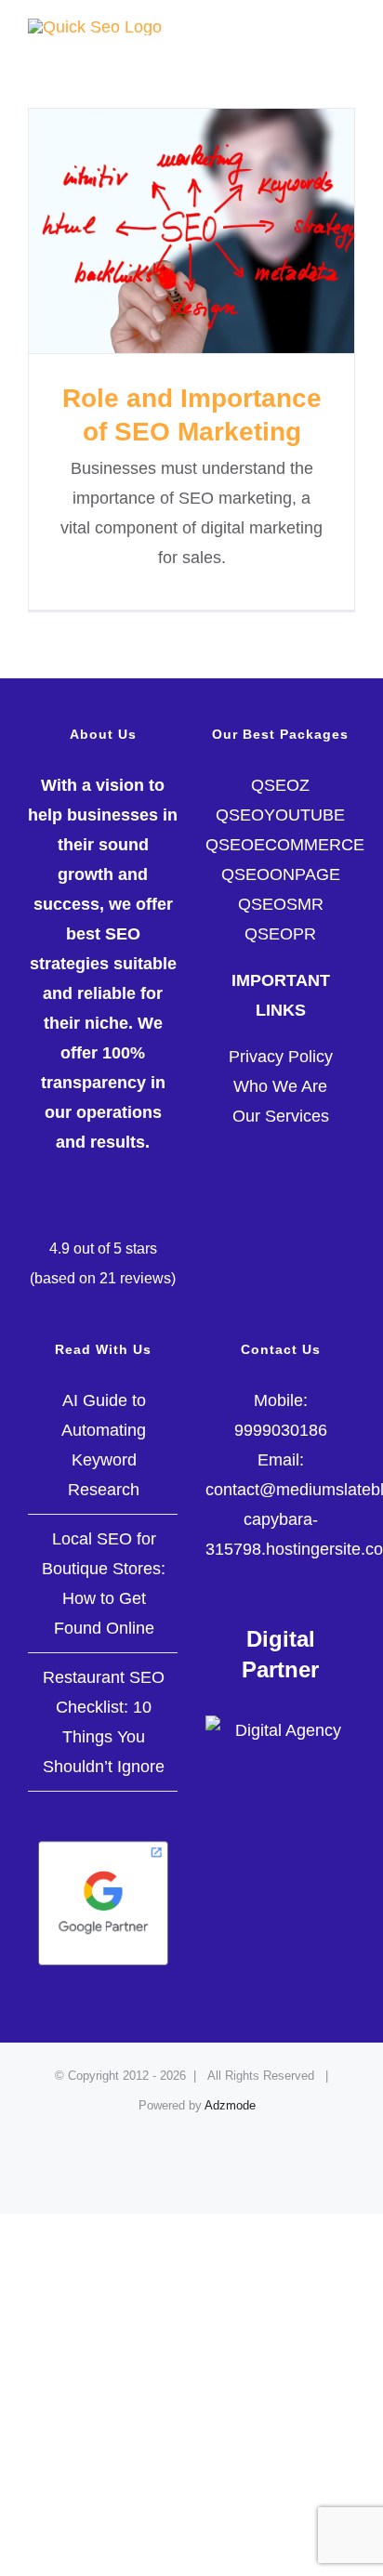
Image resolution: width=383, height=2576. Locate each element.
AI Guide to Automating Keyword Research (104, 1445)
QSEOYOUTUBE (280, 815)
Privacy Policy (281, 1057)
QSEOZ (280, 785)
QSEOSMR (281, 904)
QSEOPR (280, 934)
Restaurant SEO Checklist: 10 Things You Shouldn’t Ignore (104, 1722)
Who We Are (280, 1086)
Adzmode (230, 2105)
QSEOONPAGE (281, 874)
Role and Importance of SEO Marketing (192, 231)
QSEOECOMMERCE (285, 845)
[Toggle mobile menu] (348, 28)
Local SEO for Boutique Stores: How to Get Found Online (104, 1584)
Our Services (281, 1116)
